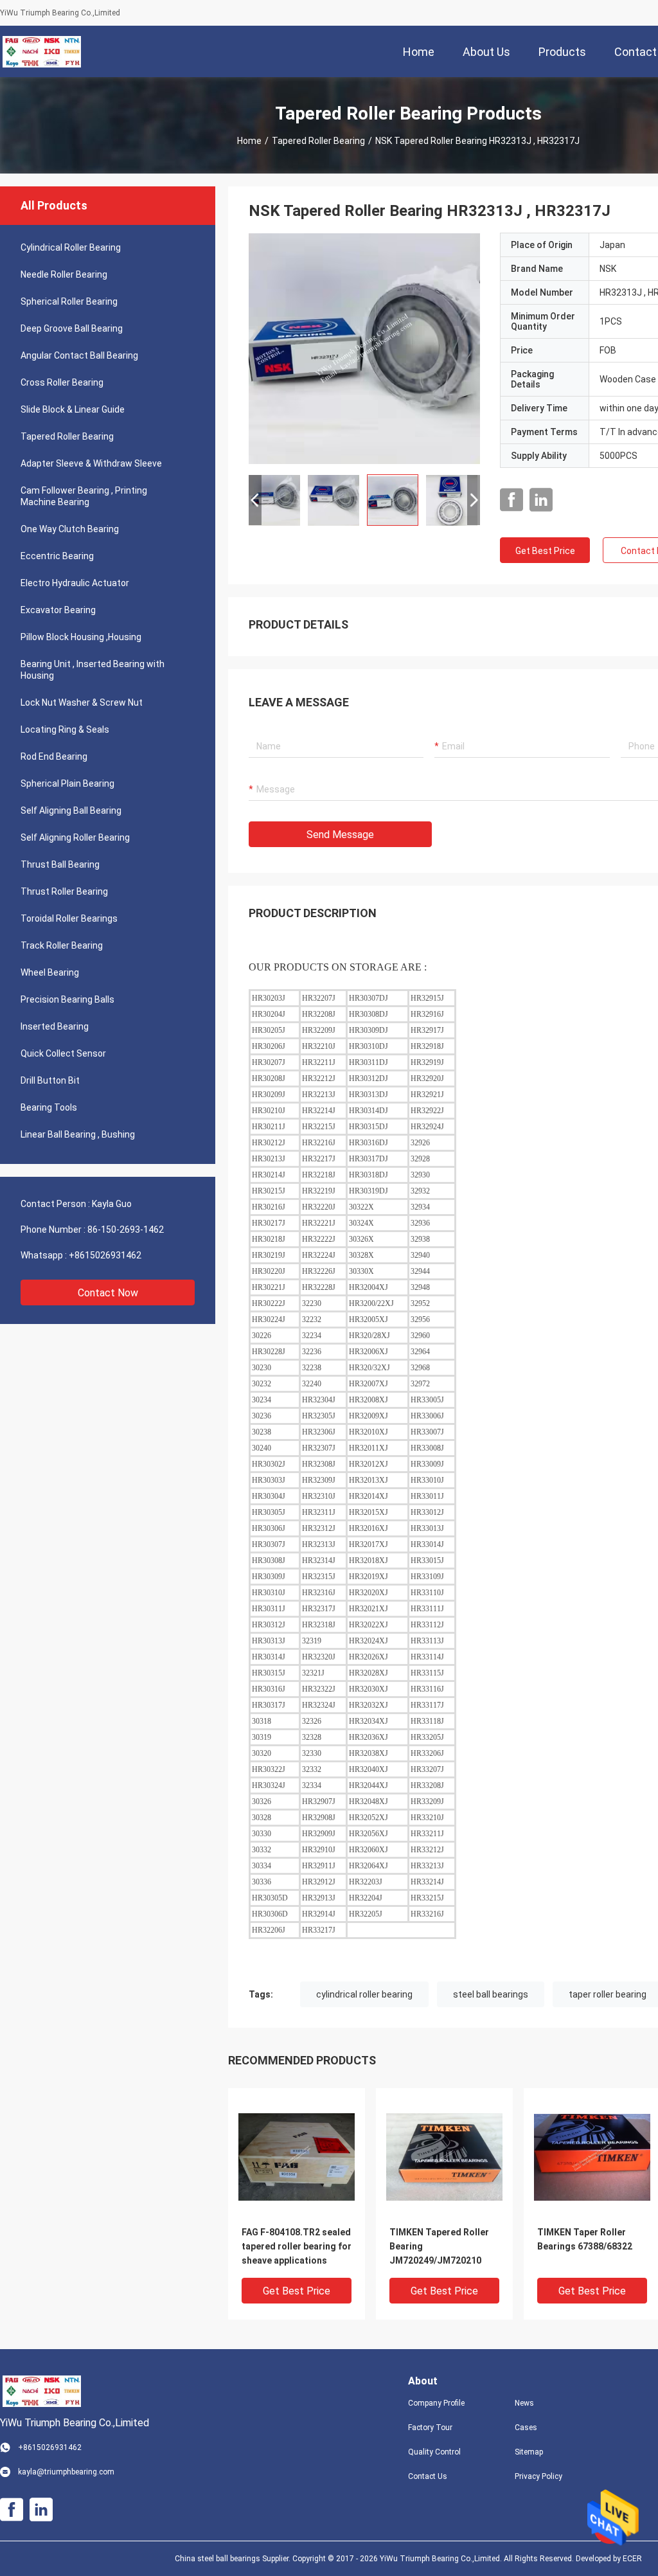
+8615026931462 (105, 1255)
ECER (632, 2559)
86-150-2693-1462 (126, 1230)
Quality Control (434, 2452)
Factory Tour (430, 2428)
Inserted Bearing (55, 1026)
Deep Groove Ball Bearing (72, 328)
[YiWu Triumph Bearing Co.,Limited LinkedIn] (541, 500)
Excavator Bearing (58, 610)
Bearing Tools (49, 1107)
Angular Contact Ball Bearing (79, 355)
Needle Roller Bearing (64, 274)
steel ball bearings (491, 1994)
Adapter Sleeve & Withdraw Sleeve (91, 463)
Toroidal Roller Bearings (69, 918)
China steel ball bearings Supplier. (234, 2559)
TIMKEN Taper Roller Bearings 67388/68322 (585, 2239)
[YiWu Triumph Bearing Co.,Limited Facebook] (511, 500)
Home (249, 141)
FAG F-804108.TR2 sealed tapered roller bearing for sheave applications (297, 2246)
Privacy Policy (538, 2476)
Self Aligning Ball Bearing (71, 810)
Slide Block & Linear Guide (73, 409)
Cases (526, 2428)
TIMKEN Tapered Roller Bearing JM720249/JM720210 (439, 2246)
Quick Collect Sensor (63, 1053)
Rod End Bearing (54, 756)
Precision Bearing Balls (67, 999)
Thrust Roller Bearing (64, 891)
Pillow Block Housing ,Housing (81, 637)
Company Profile (436, 2403)
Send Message (340, 835)
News (524, 2403)
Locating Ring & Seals (65, 729)
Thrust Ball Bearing (60, 864)
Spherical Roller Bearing (69, 301)
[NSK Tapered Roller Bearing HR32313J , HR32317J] (364, 348)
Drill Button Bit (50, 1080)
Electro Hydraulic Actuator (75, 583)
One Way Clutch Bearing (70, 529)
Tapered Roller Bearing (318, 141)
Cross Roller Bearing (62, 382)
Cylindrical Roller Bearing (71, 247)
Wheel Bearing (50, 972)
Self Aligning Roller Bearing (75, 837)
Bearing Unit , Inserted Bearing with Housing (93, 670)
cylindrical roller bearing (364, 1994)
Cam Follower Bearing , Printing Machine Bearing (84, 496)
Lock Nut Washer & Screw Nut (82, 702)
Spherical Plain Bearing (67, 783)
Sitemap (529, 2452)
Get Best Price (545, 551)
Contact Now (108, 1293)
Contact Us (428, 2476)
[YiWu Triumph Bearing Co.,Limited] (42, 51)
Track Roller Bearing (62, 945)
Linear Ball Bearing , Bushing (78, 1134)
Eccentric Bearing (57, 556)
